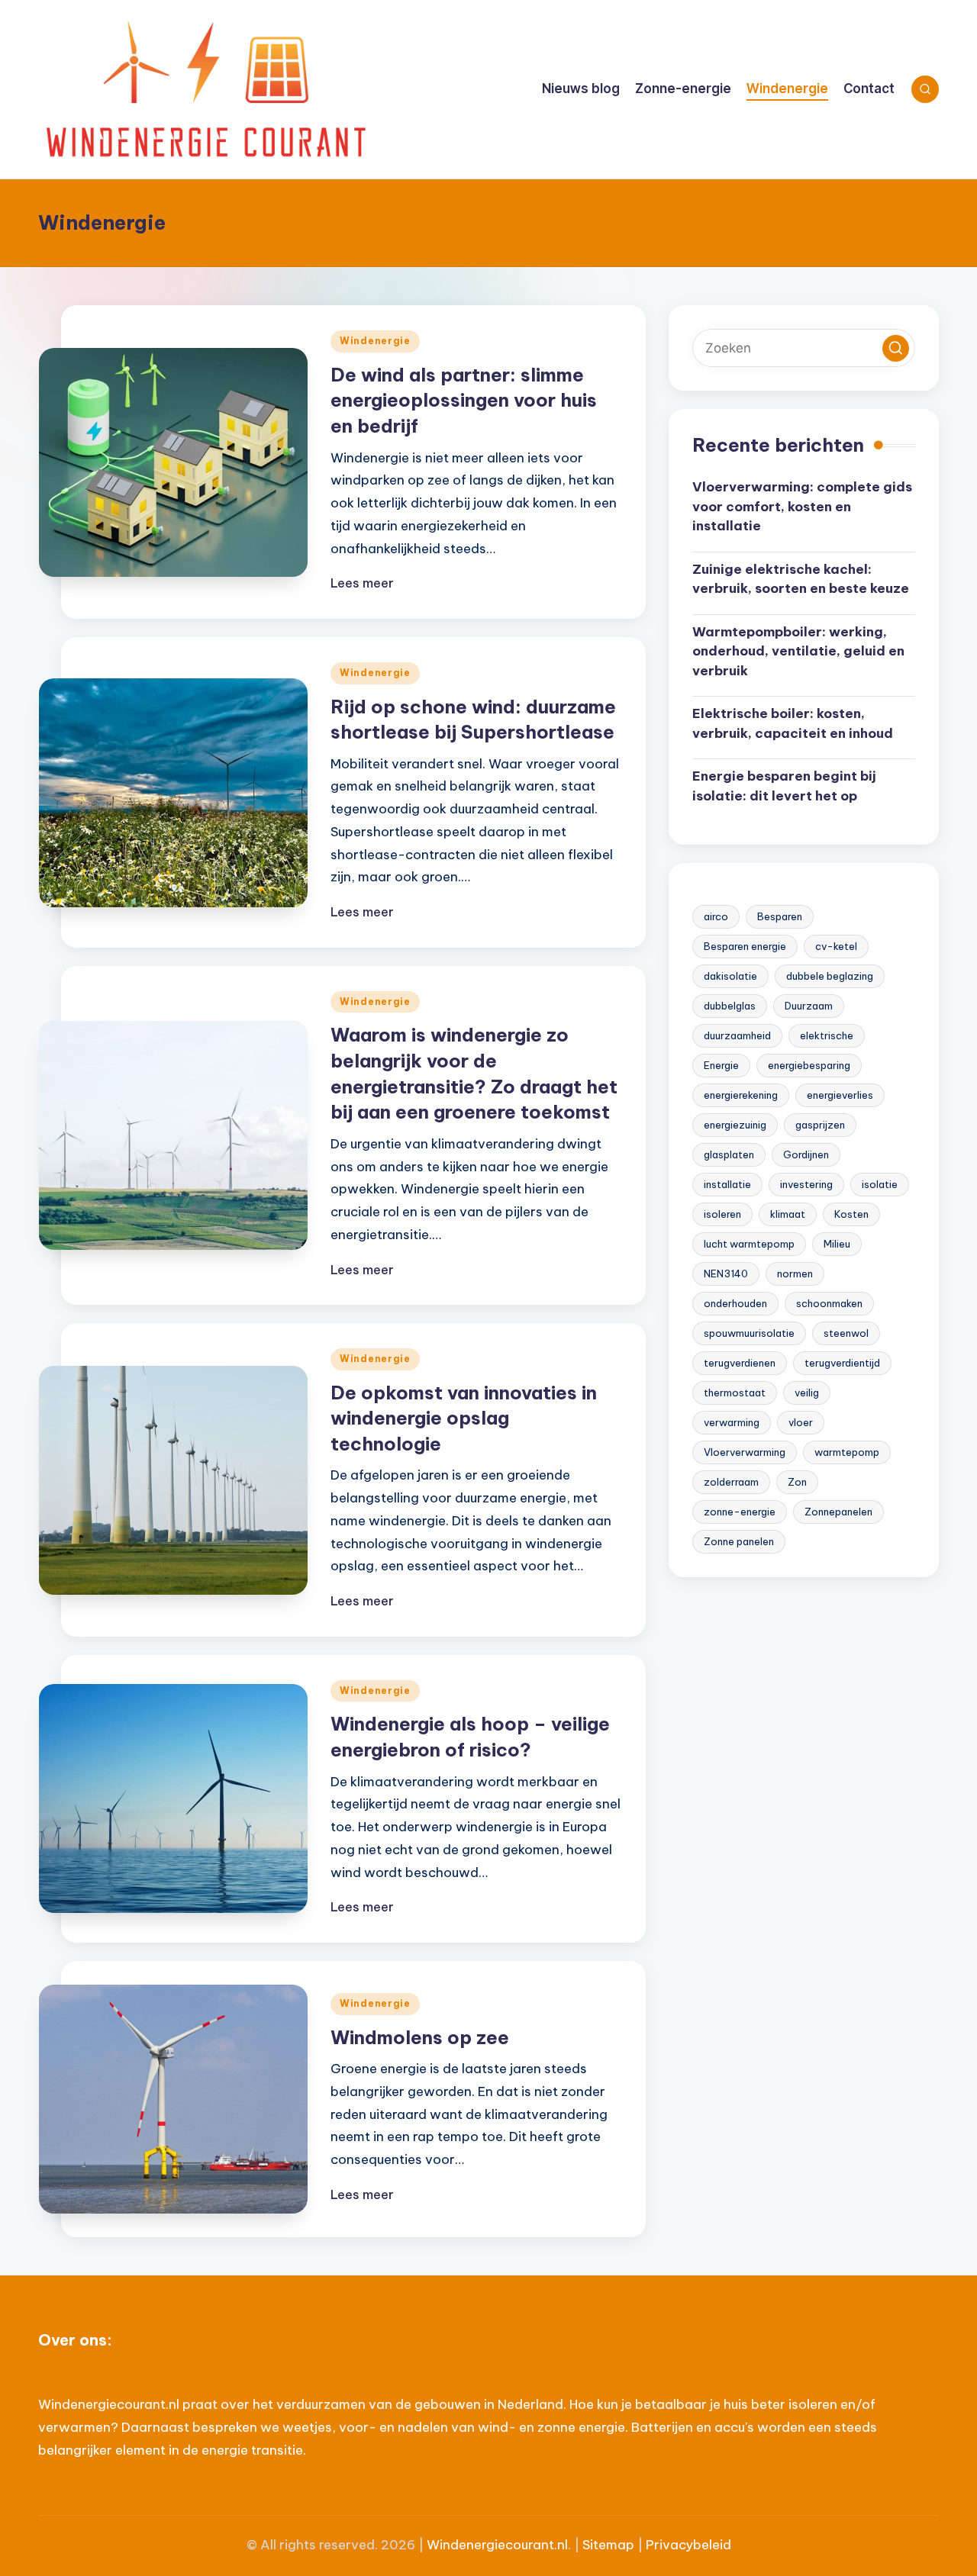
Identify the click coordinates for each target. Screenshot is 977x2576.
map (620, 2545)
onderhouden (735, 1303)
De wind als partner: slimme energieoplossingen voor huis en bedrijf (464, 400)
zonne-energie (740, 1512)
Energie (721, 1065)
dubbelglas (730, 1006)
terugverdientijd (842, 1363)
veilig (807, 1393)
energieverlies (840, 1095)
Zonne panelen (739, 1541)
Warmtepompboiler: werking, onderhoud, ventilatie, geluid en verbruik (798, 651)
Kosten (851, 1214)
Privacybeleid (688, 2545)
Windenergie (375, 341)
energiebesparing (809, 1065)
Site (594, 2545)
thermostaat (735, 1393)
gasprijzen (820, 1125)
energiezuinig (735, 1125)
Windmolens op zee (420, 2037)
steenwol (846, 1333)
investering (806, 1184)
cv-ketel (836, 946)
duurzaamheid (737, 1035)
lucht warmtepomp (749, 1244)
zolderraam (731, 1482)
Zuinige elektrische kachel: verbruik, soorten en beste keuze (801, 579)
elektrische (827, 1035)
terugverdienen (740, 1363)
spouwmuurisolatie (749, 1333)
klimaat (788, 1214)
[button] (896, 348)
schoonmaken (829, 1303)
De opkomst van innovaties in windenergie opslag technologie (464, 1418)
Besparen (780, 916)
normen (795, 1274)
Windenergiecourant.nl (497, 2545)
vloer (801, 1422)
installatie (727, 1184)
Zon (797, 1482)
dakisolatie (730, 976)
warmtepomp (847, 1452)
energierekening (741, 1095)
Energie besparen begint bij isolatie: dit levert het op (784, 786)
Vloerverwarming (745, 1452)
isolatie (880, 1184)
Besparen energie (745, 946)
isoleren (722, 1214)
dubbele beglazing (830, 976)
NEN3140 (726, 1274)
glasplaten (729, 1154)
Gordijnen (806, 1154)
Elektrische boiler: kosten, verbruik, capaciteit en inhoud (793, 723)
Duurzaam (809, 1006)
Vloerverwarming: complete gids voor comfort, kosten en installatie (802, 506)
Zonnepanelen (838, 1512)
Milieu (837, 1244)
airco (716, 916)
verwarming (732, 1422)
